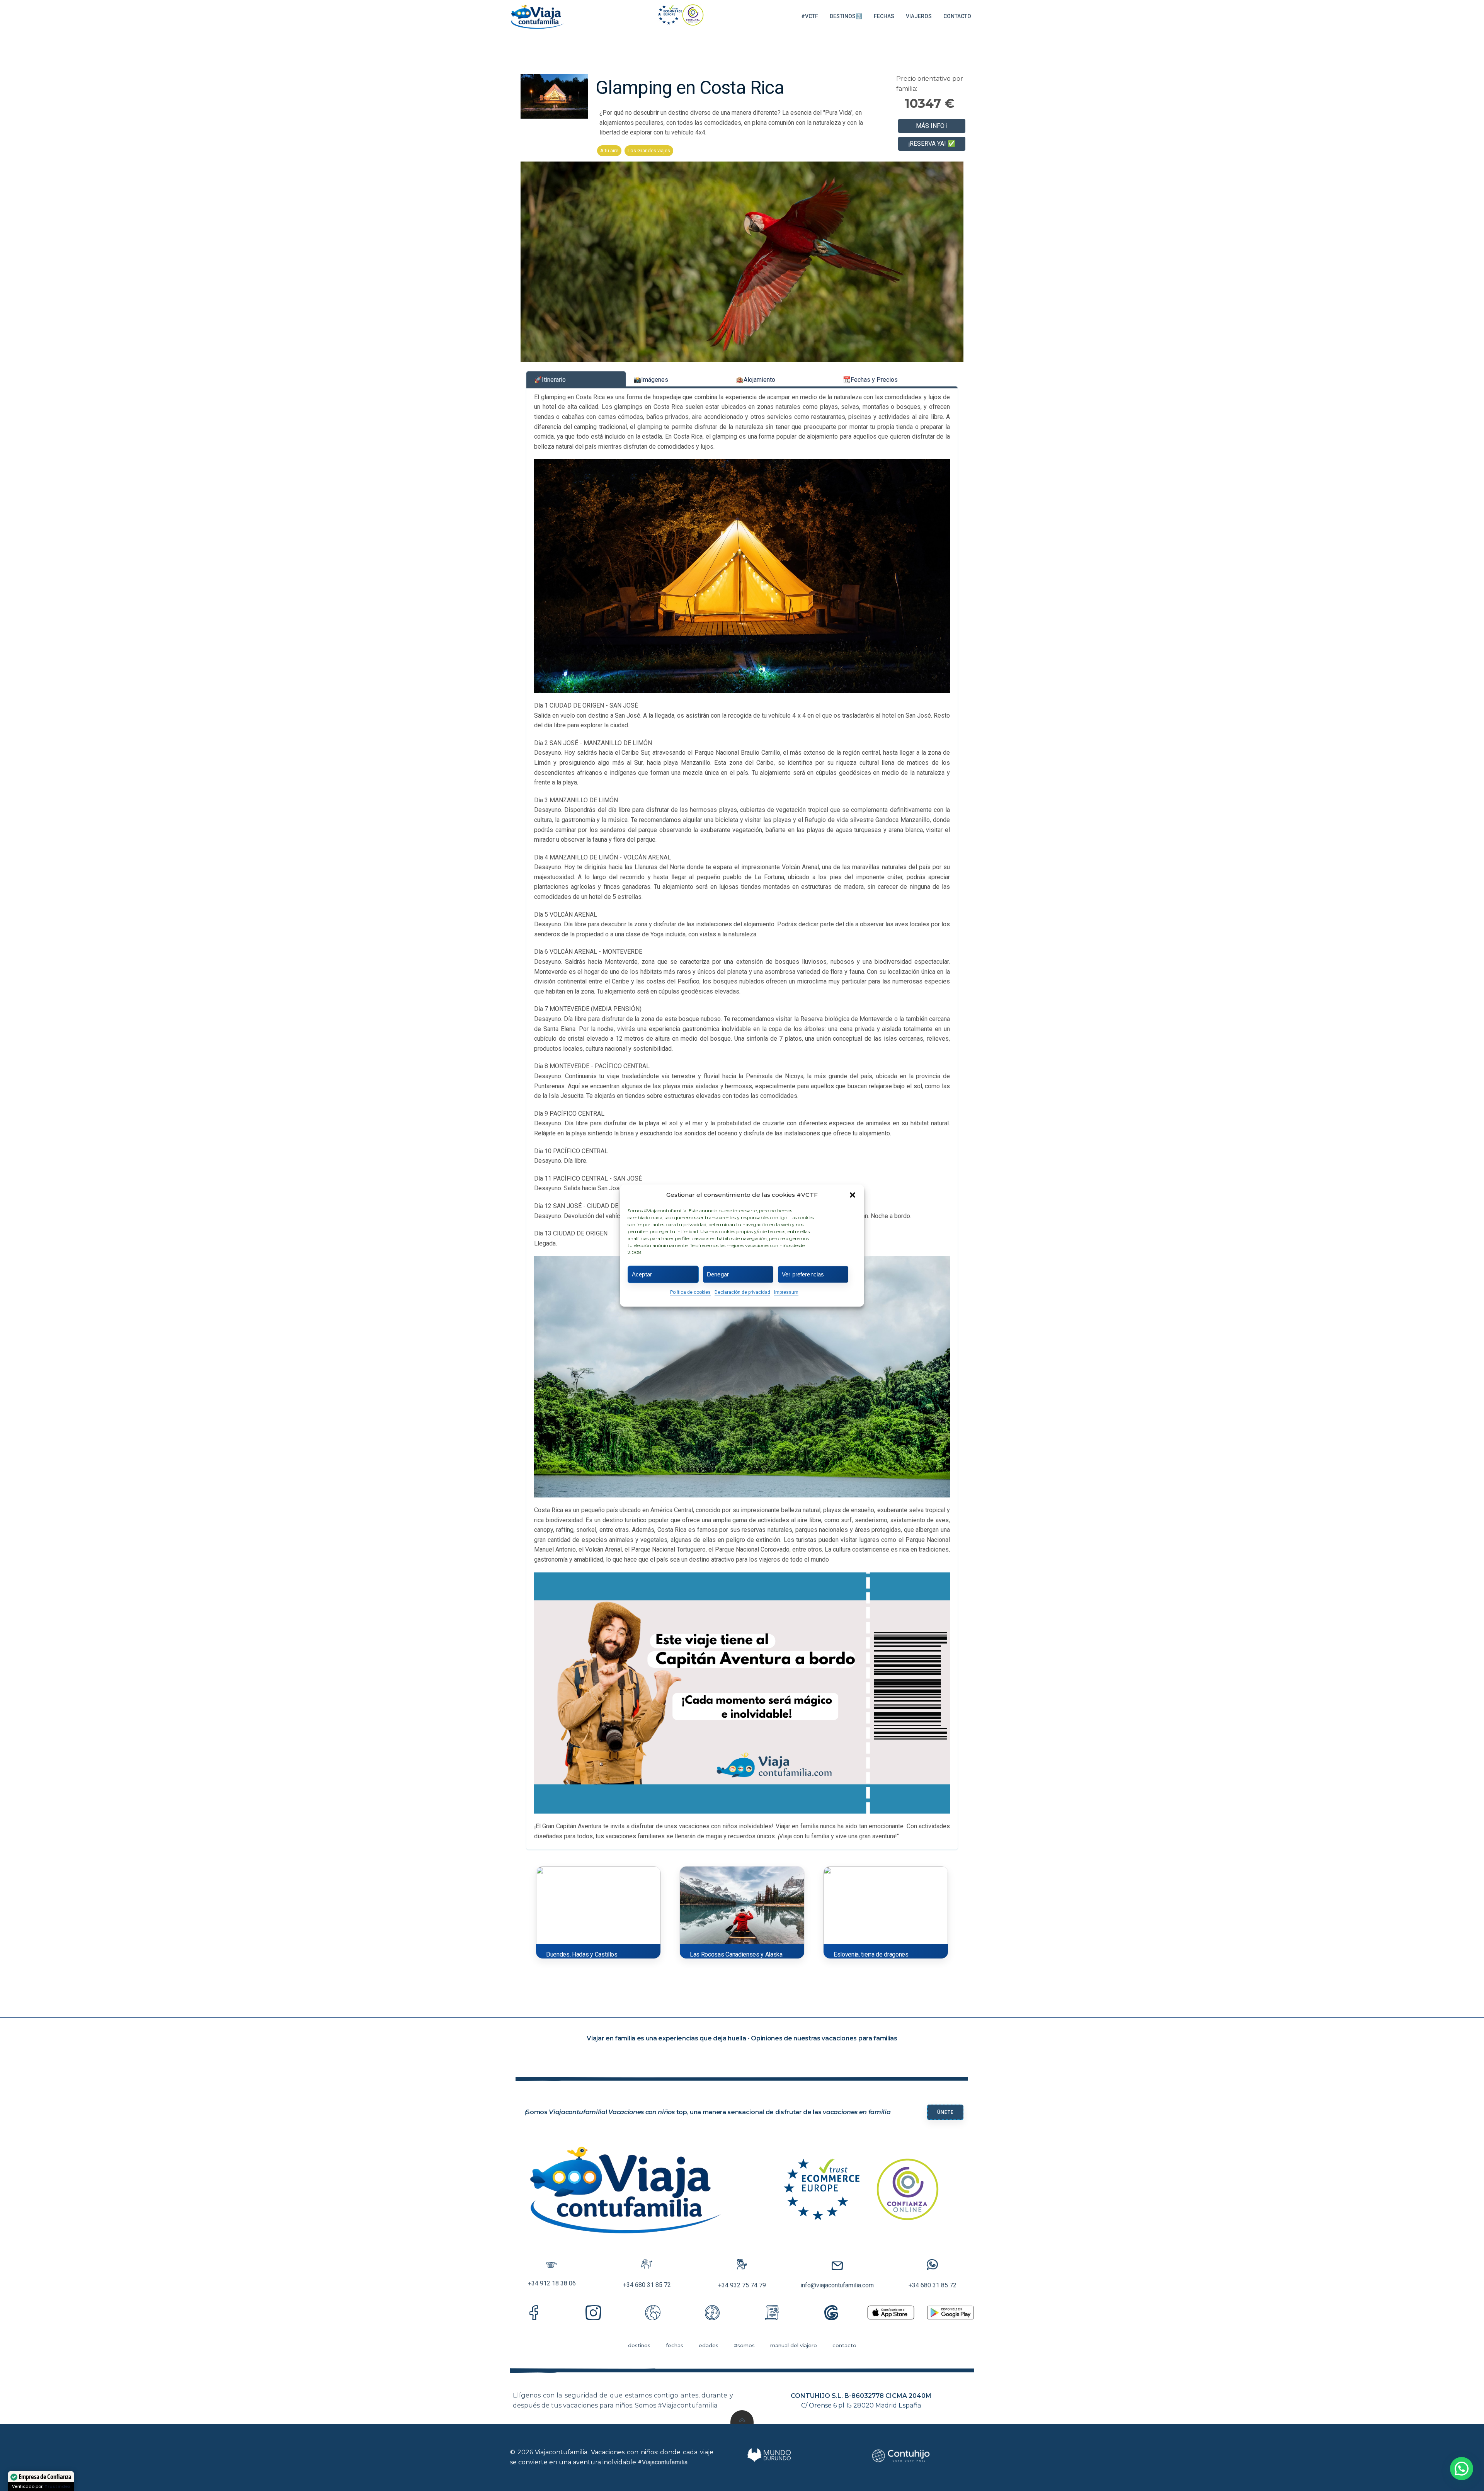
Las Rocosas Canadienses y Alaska (736, 1954)
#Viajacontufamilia (663, 2462)
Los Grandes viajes (649, 151)
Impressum (786, 1292)
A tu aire (609, 151)
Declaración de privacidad (742, 1292)
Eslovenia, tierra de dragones (871, 1954)
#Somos (744, 2345)
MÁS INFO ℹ (932, 126)
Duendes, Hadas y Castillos (582, 1954)
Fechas (884, 16)
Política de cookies (690, 1292)
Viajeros (919, 16)
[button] (853, 1195)
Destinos (639, 2345)
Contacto (957, 16)
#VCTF (810, 16)
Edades (709, 2345)
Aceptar (642, 1274)
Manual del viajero (794, 2345)
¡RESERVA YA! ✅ (932, 144)
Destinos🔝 (846, 16)
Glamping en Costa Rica (690, 88)
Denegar (718, 1274)
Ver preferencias (803, 1274)
